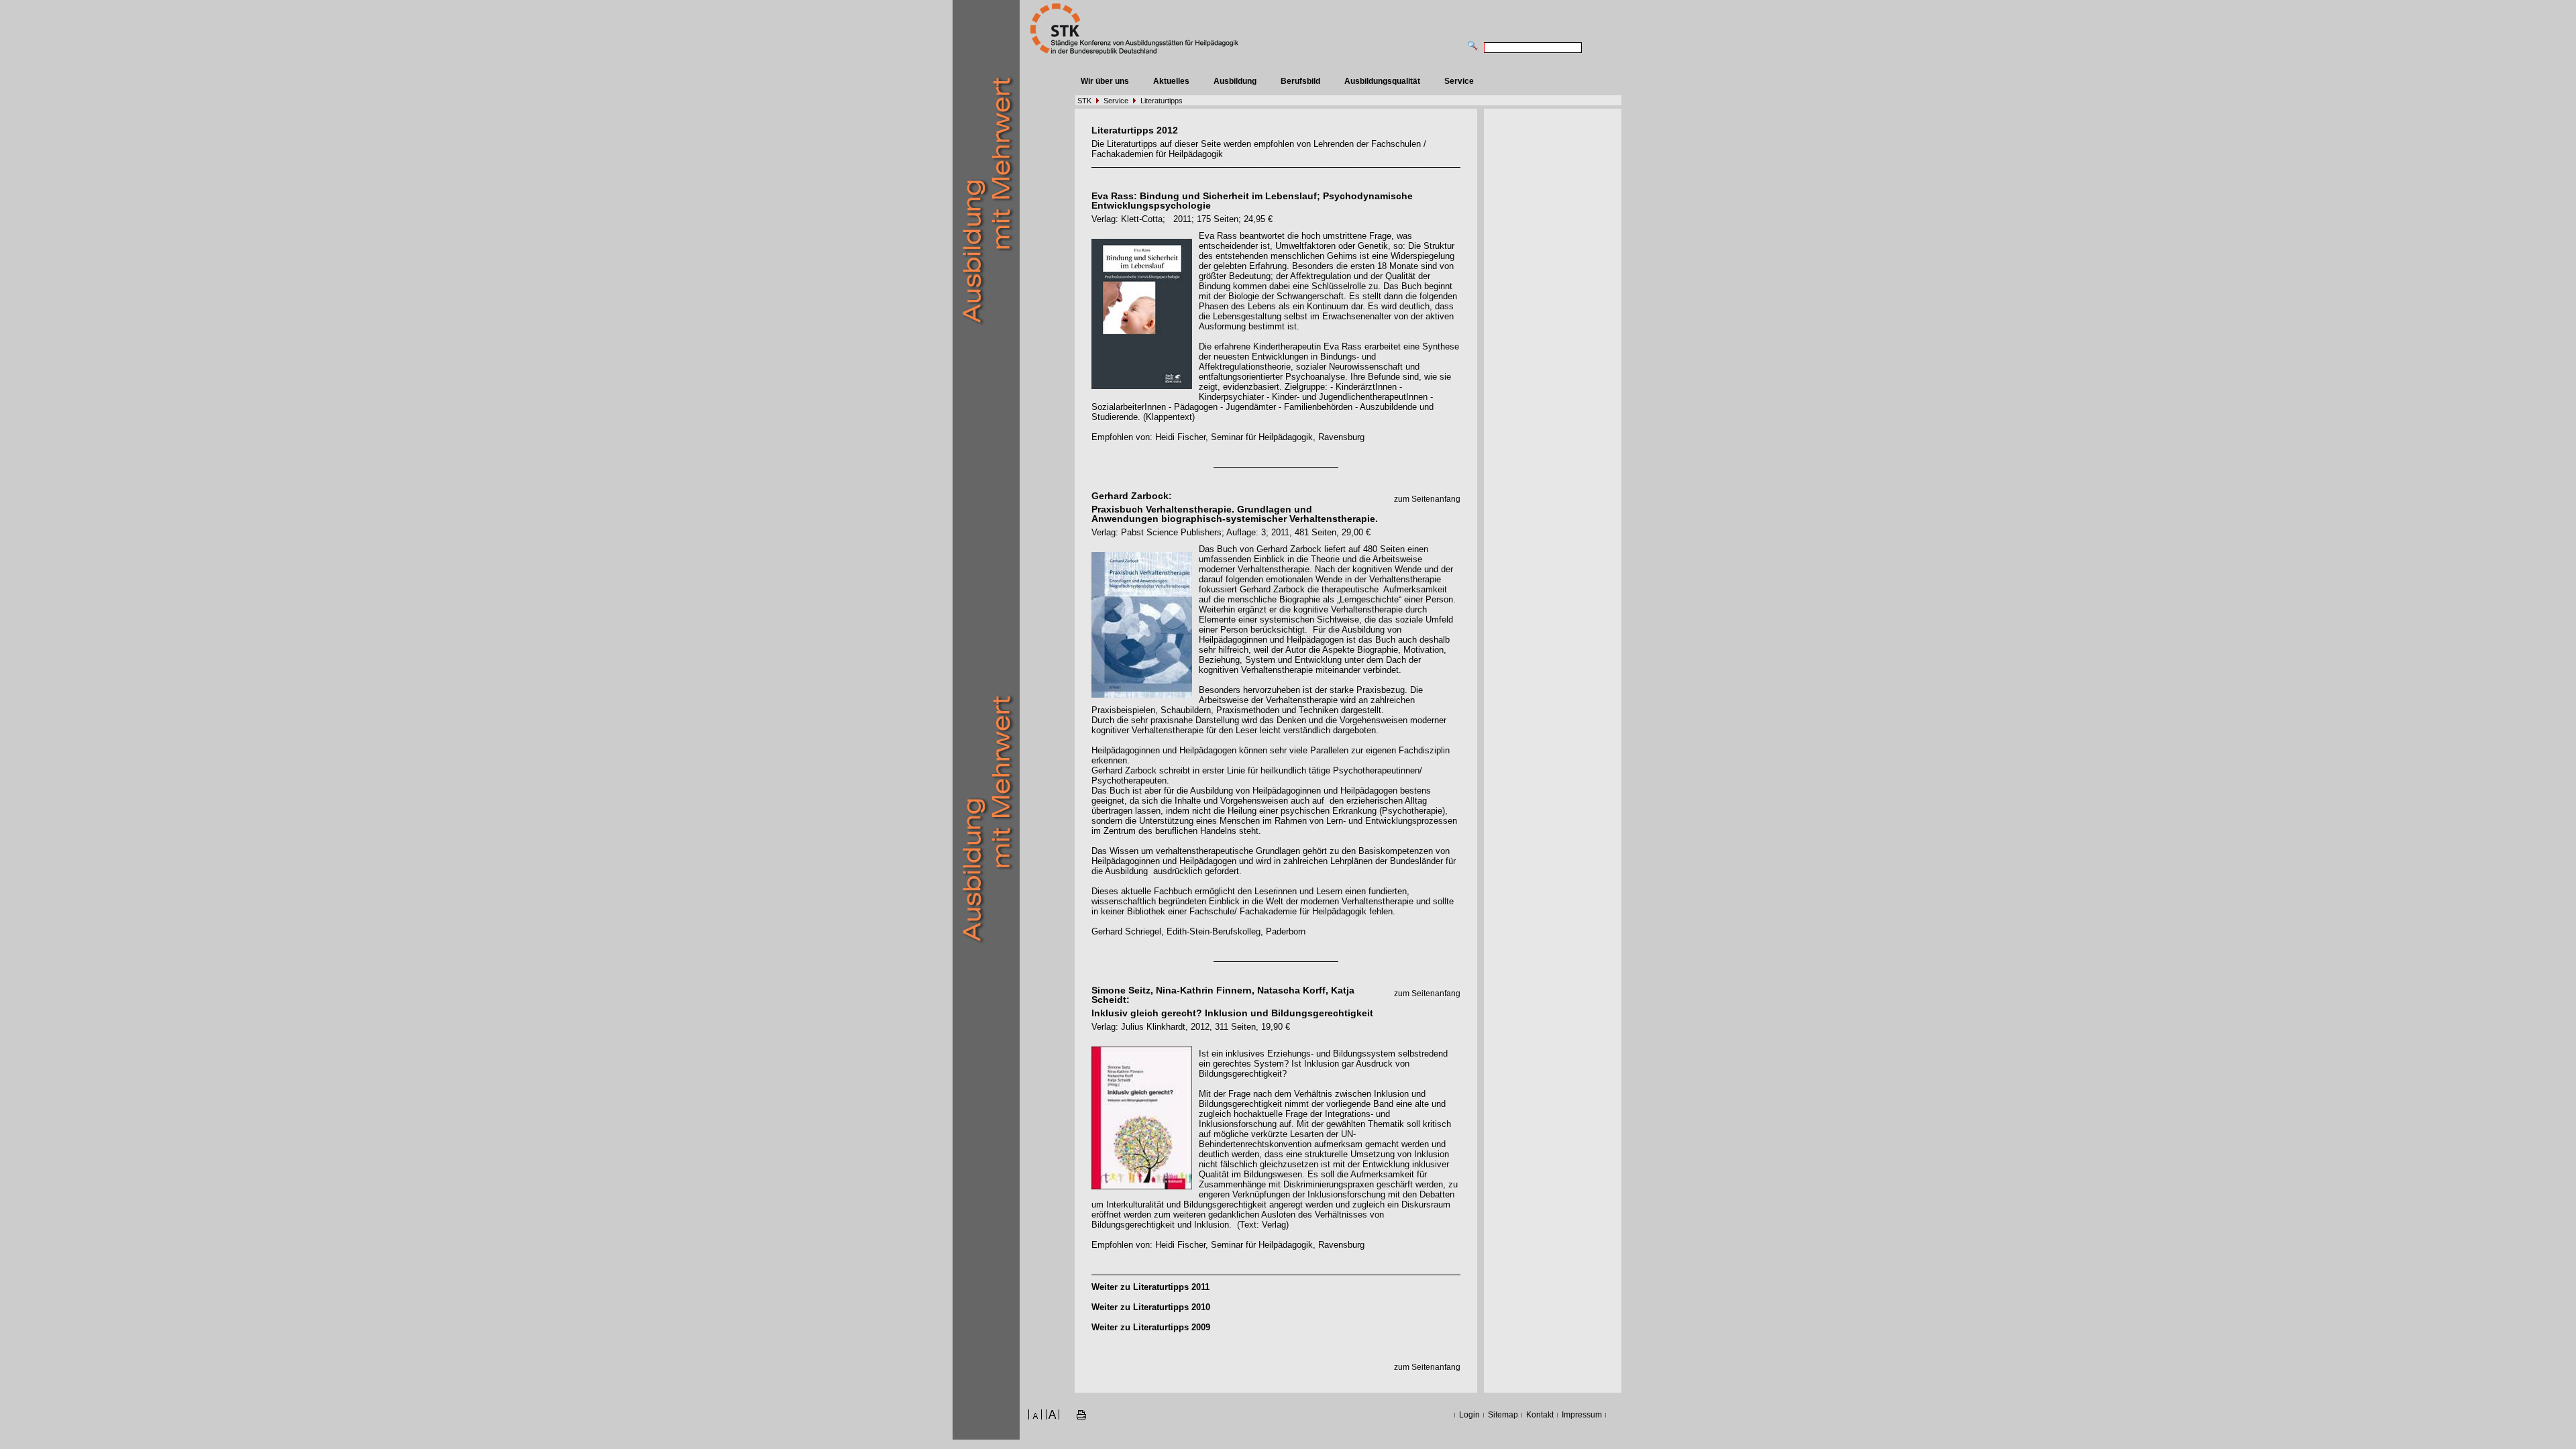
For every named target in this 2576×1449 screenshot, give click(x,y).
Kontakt (1540, 1415)
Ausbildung (1235, 81)
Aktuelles (1171, 81)
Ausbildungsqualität (1382, 81)
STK (1084, 101)
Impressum (1582, 1415)
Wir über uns (1105, 81)
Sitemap (1503, 1415)
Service (1459, 81)
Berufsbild (1300, 81)
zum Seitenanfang (1427, 499)
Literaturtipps (1162, 101)
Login (1469, 1415)
